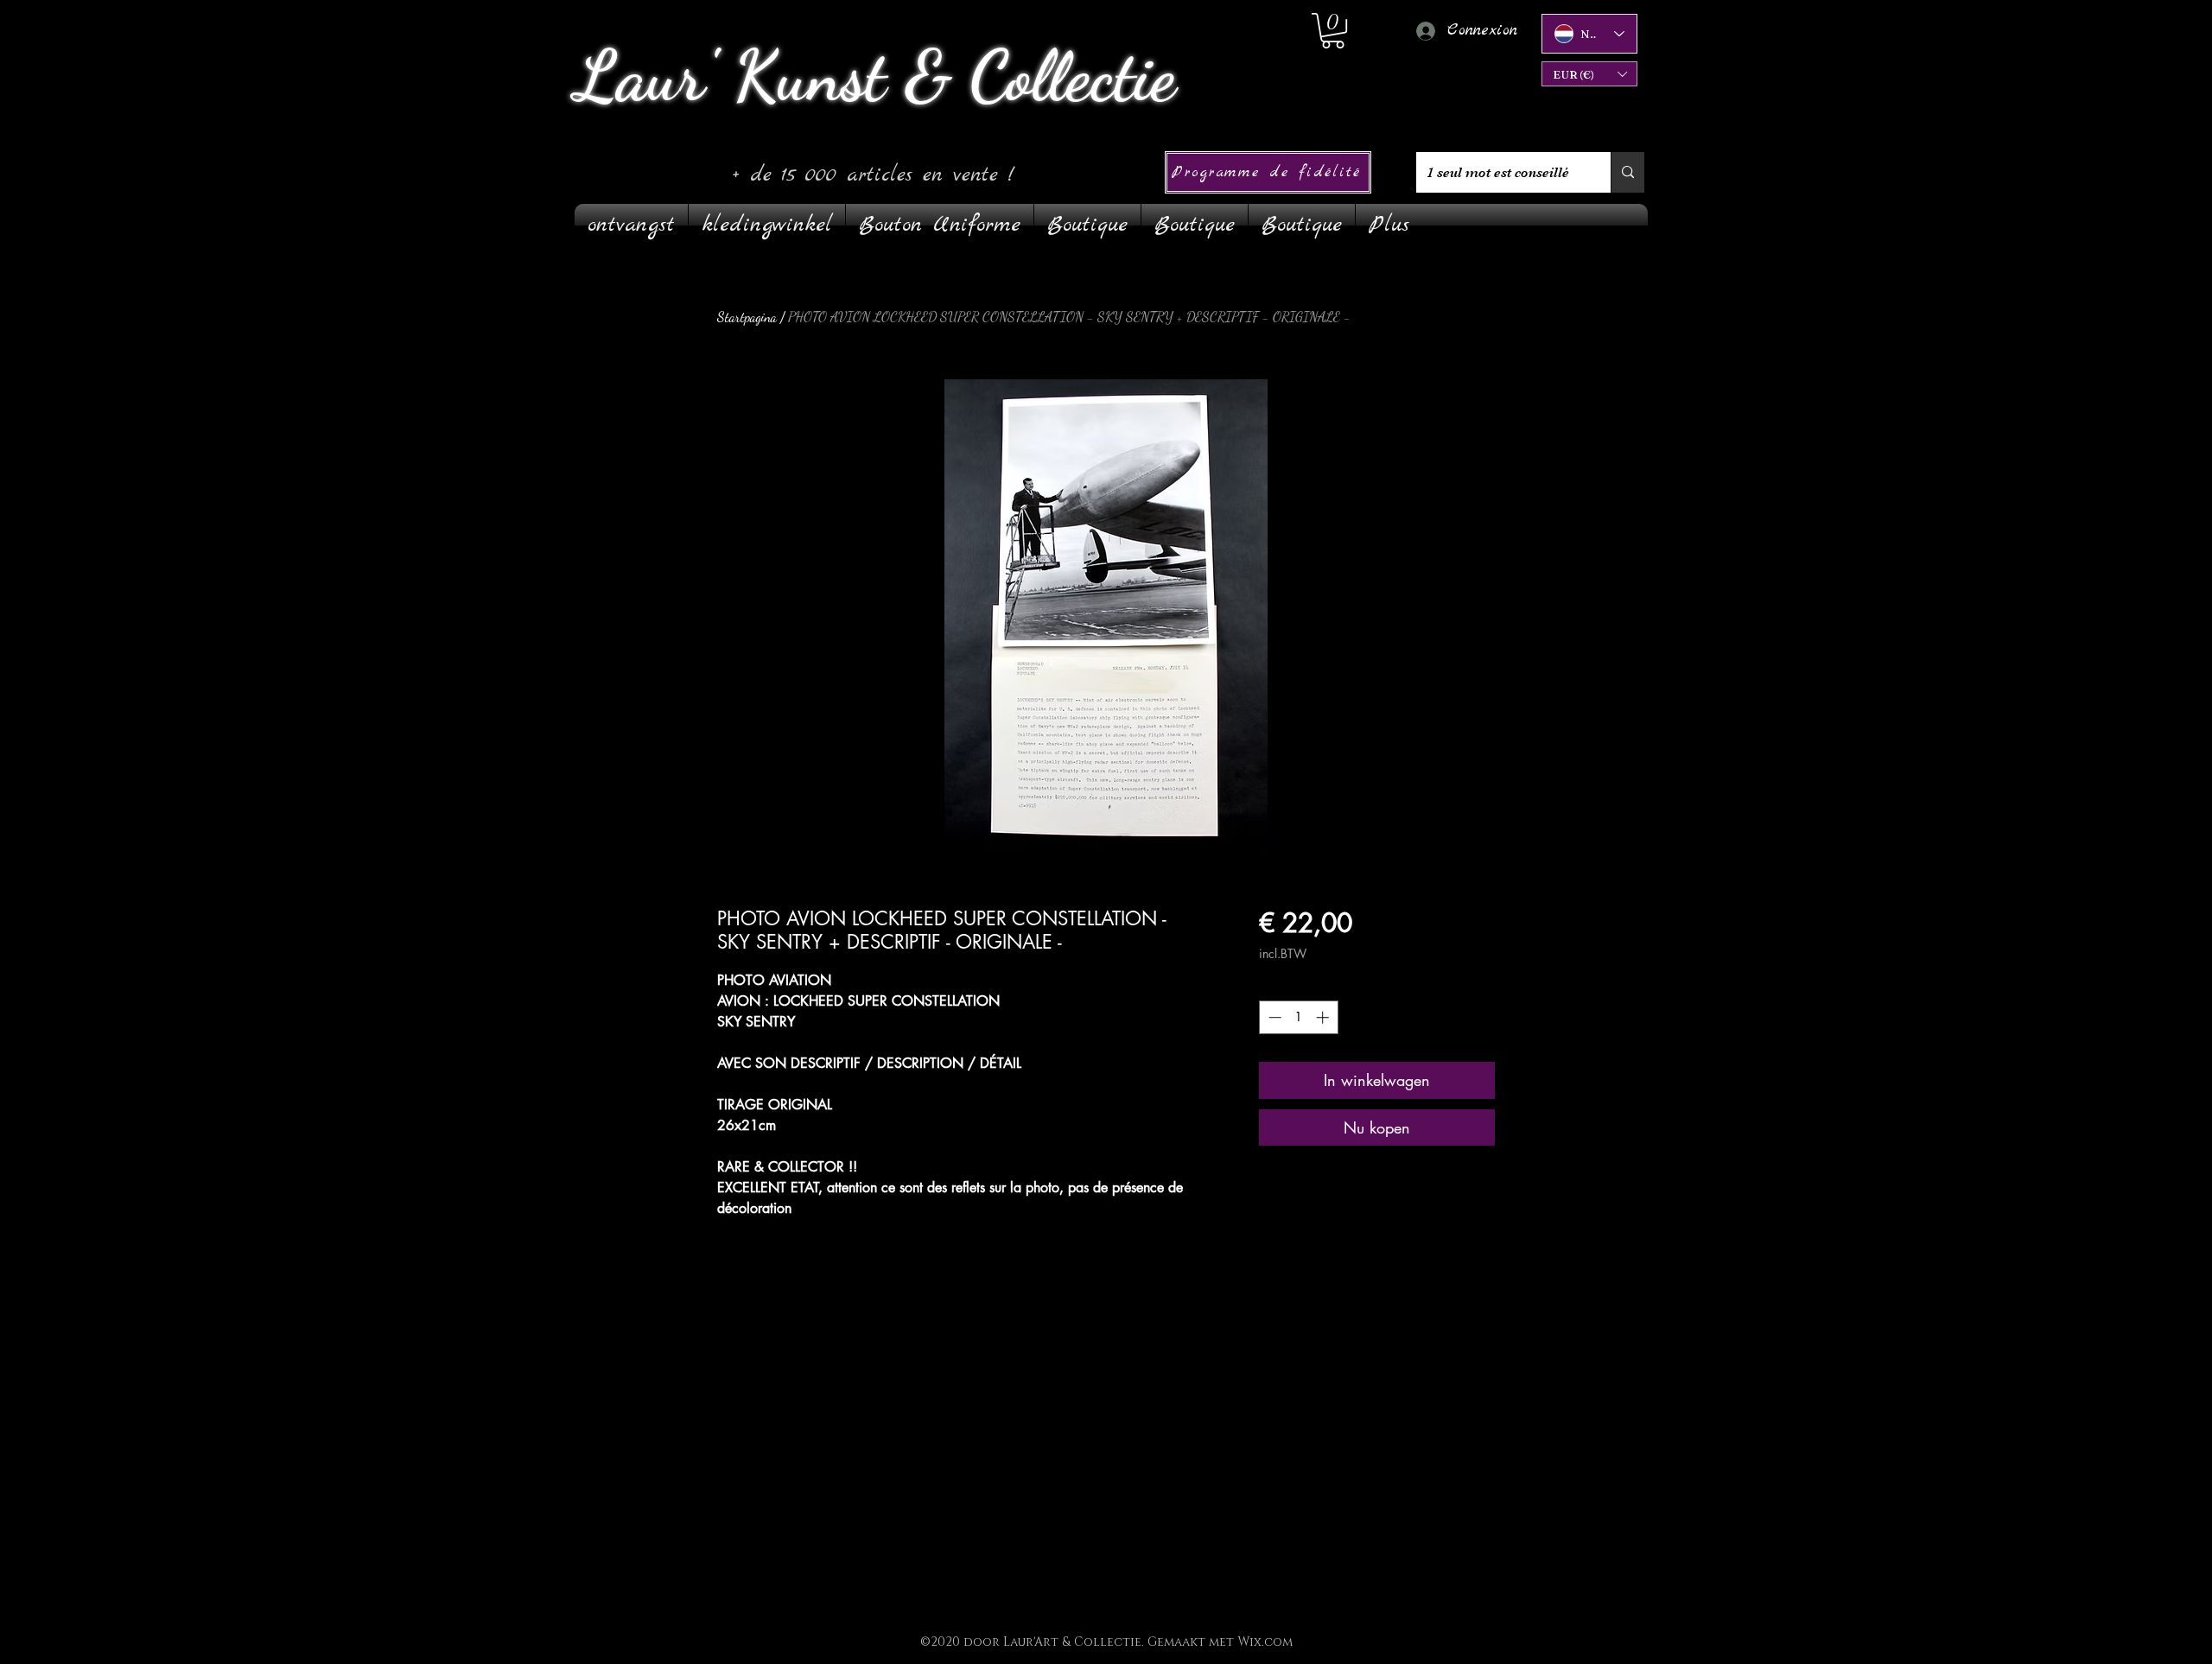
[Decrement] (1273, 1017)
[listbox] (1589, 74)
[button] (1589, 74)
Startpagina (747, 317)
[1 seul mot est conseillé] (1627, 172)
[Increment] (1324, 1017)
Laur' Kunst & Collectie (875, 76)
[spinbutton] (1298, 1017)
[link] (1333, 31)
